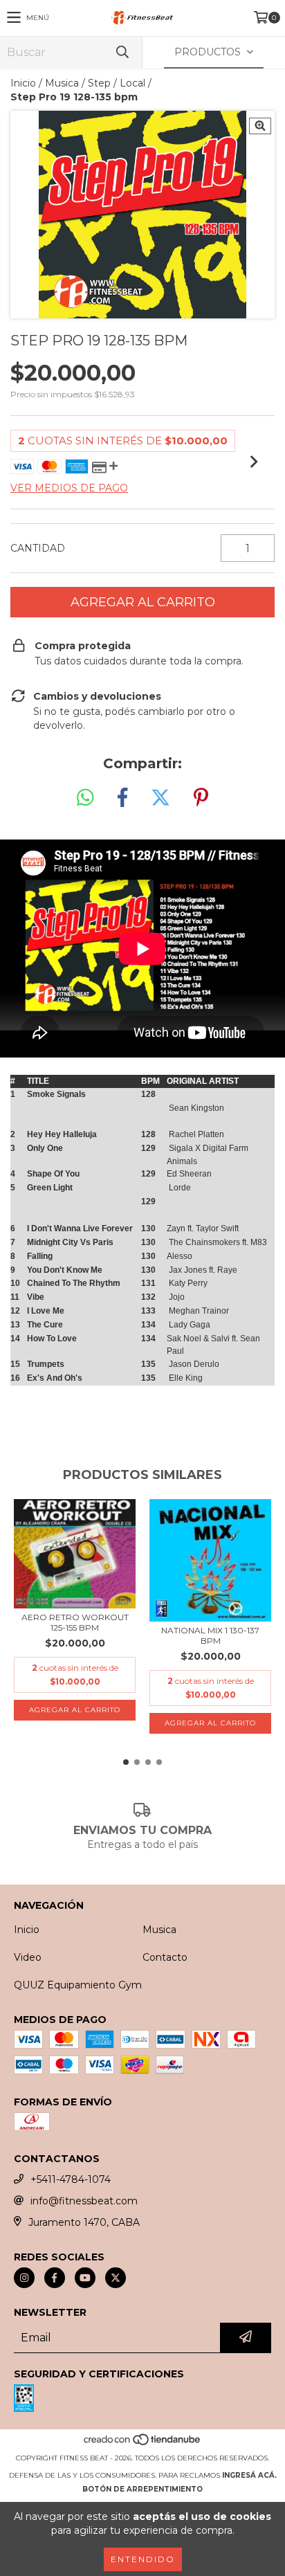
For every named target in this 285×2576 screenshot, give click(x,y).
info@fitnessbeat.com (84, 2201)
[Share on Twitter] (160, 798)
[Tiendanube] (143, 2444)
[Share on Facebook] (122, 798)
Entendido (143, 2559)
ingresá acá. (249, 2475)
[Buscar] (122, 52)
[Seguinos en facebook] (55, 2278)
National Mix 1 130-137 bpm (210, 1635)
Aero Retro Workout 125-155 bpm (75, 1622)
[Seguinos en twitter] (116, 2278)
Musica (62, 83)
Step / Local (117, 83)
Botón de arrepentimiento (142, 2489)
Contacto (165, 1957)
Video (28, 1957)
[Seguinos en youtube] (85, 2278)
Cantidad (38, 548)
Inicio (23, 83)
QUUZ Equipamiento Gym (78, 1985)
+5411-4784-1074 (71, 2179)
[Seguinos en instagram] (24, 2278)
